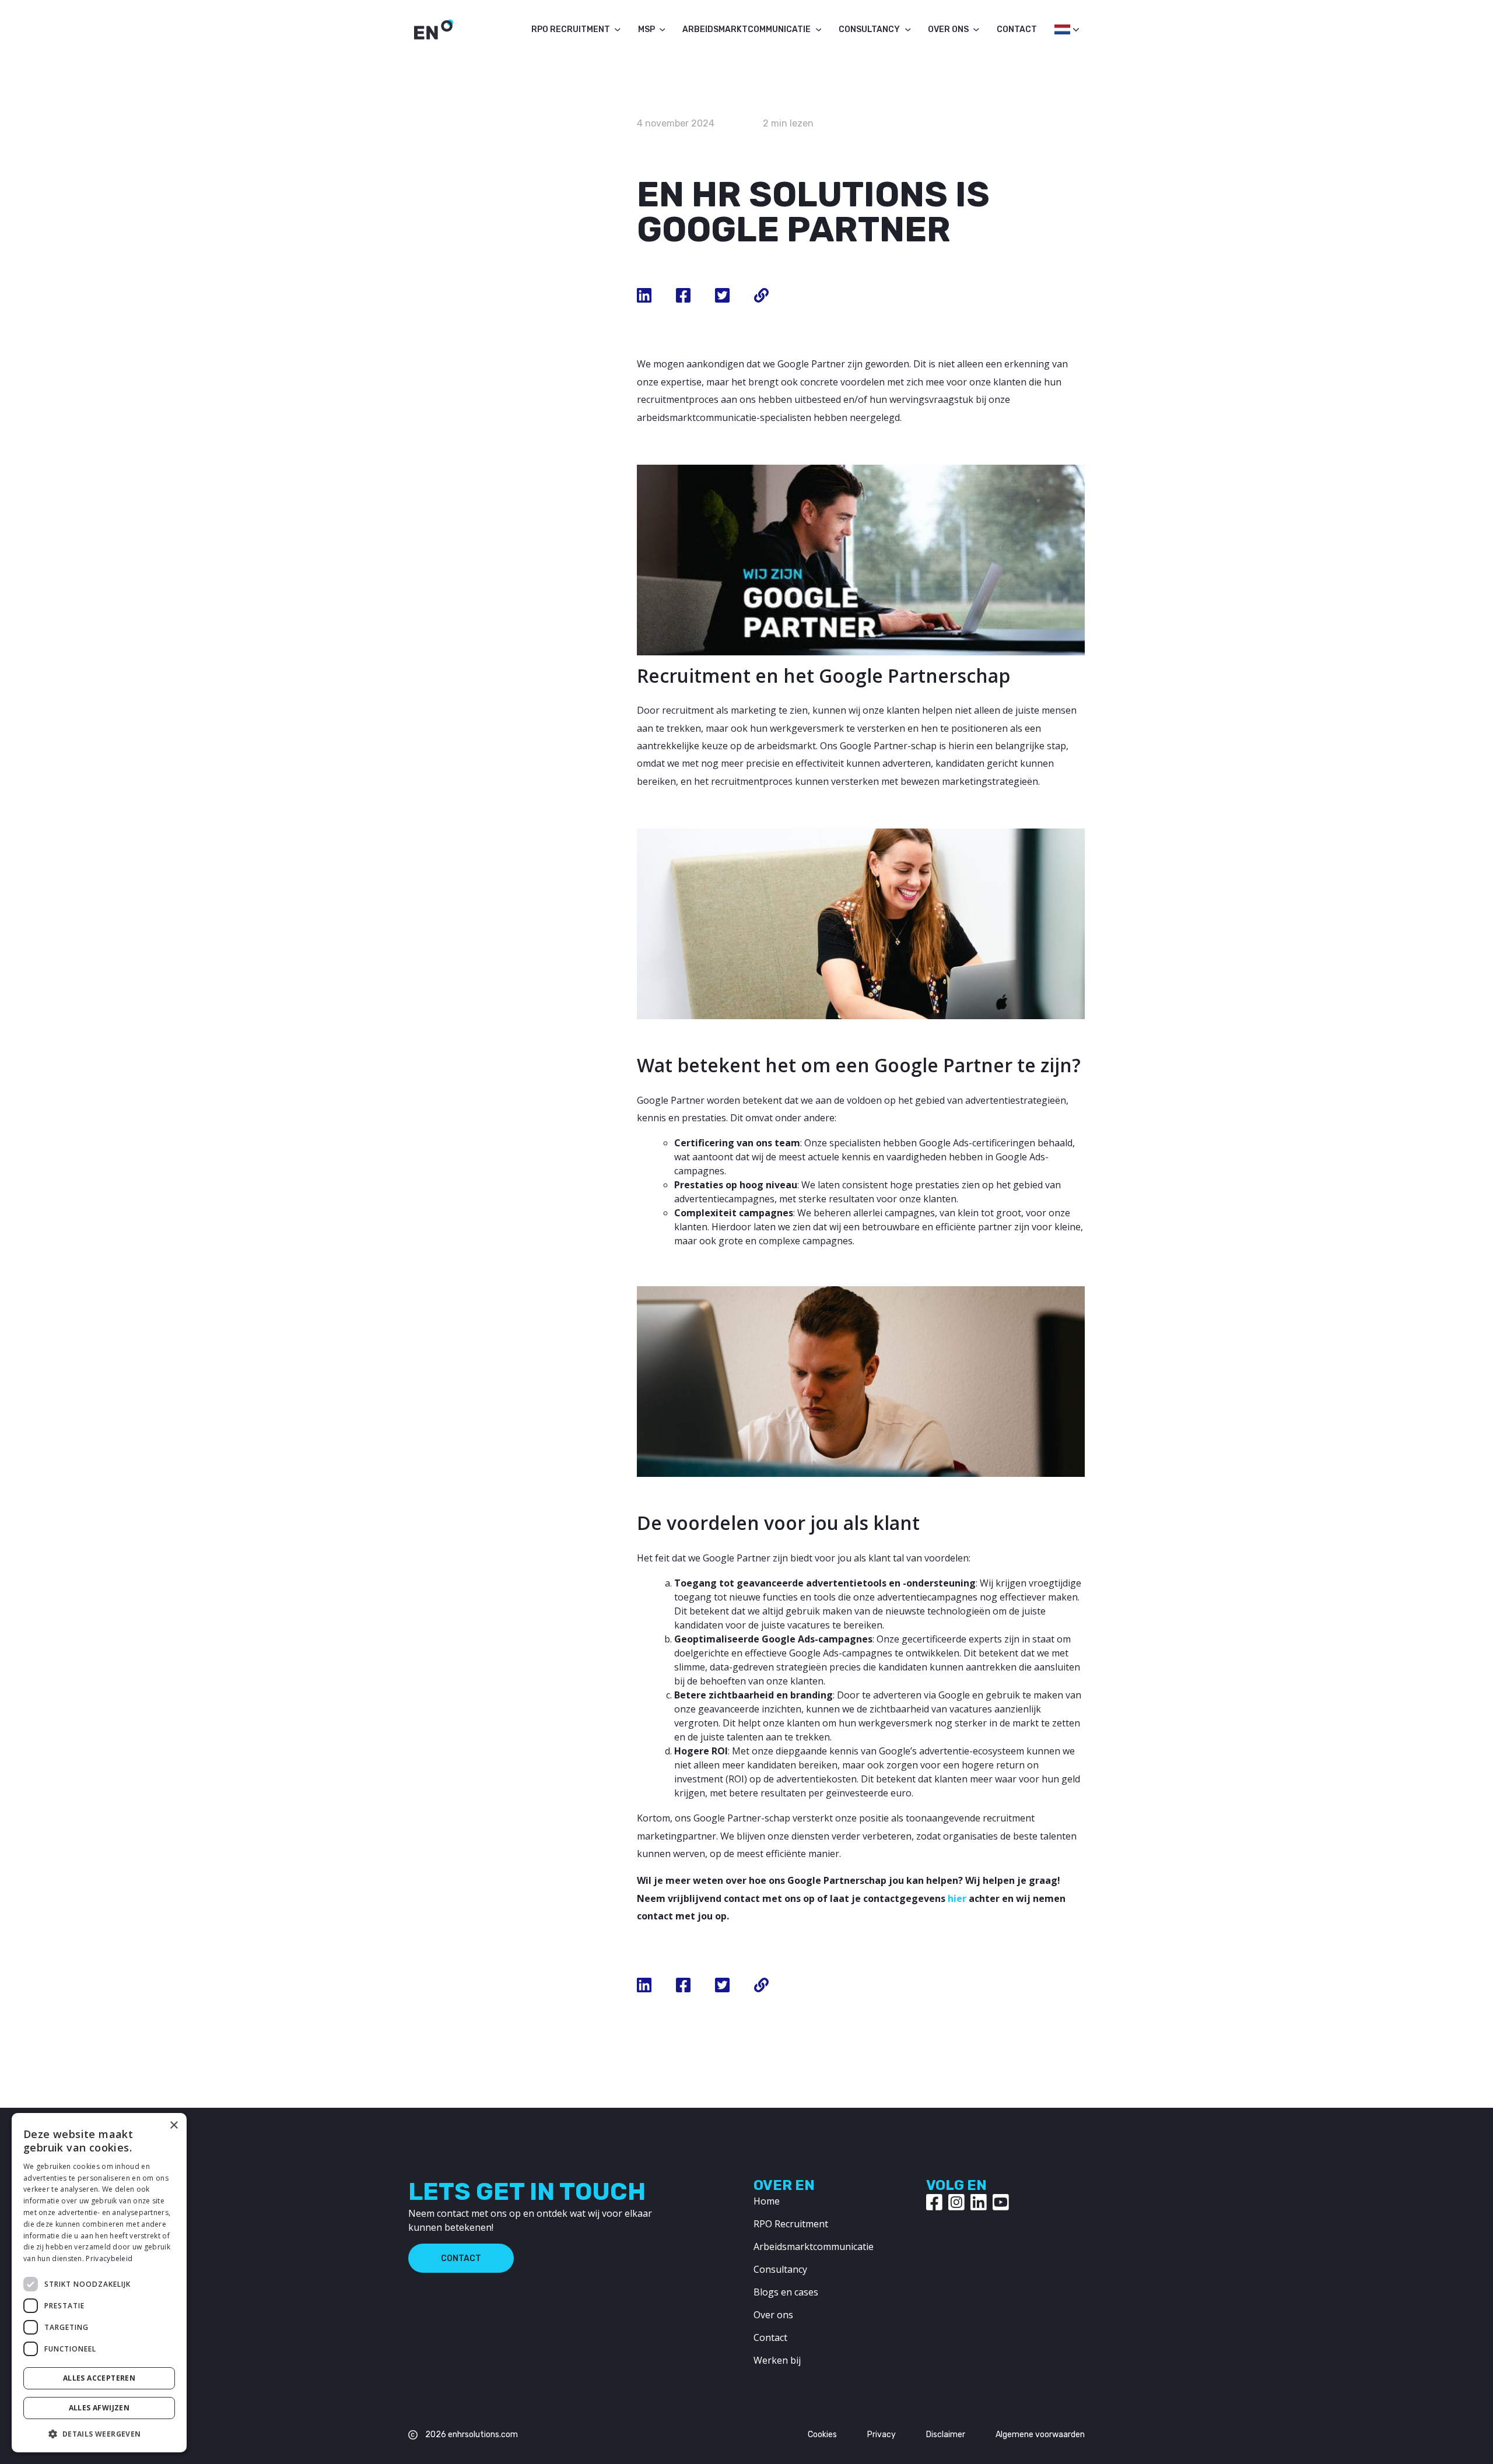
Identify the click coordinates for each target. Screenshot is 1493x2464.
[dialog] (99, 2283)
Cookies (822, 2435)
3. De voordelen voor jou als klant (481, 612)
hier (958, 1898)
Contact (1017, 29)
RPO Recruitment (571, 29)
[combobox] (1061, 33)
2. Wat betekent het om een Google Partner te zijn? (485, 576)
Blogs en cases (786, 2292)
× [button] (174, 2126)
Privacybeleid (109, 2258)
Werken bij (777, 2360)
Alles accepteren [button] (99, 2378)
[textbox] (1061, 29)
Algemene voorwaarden (1040, 2435)
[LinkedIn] (979, 2202)
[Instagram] (956, 2202)
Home (767, 2201)
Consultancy (869, 29)
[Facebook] (934, 2202)
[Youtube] (1001, 2202)
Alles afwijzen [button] (99, 2408)
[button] (99, 2434)
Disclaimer (946, 2435)
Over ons (948, 29)
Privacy (882, 2435)
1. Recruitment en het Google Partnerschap (472, 534)
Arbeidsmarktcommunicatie (746, 29)
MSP (646, 29)
